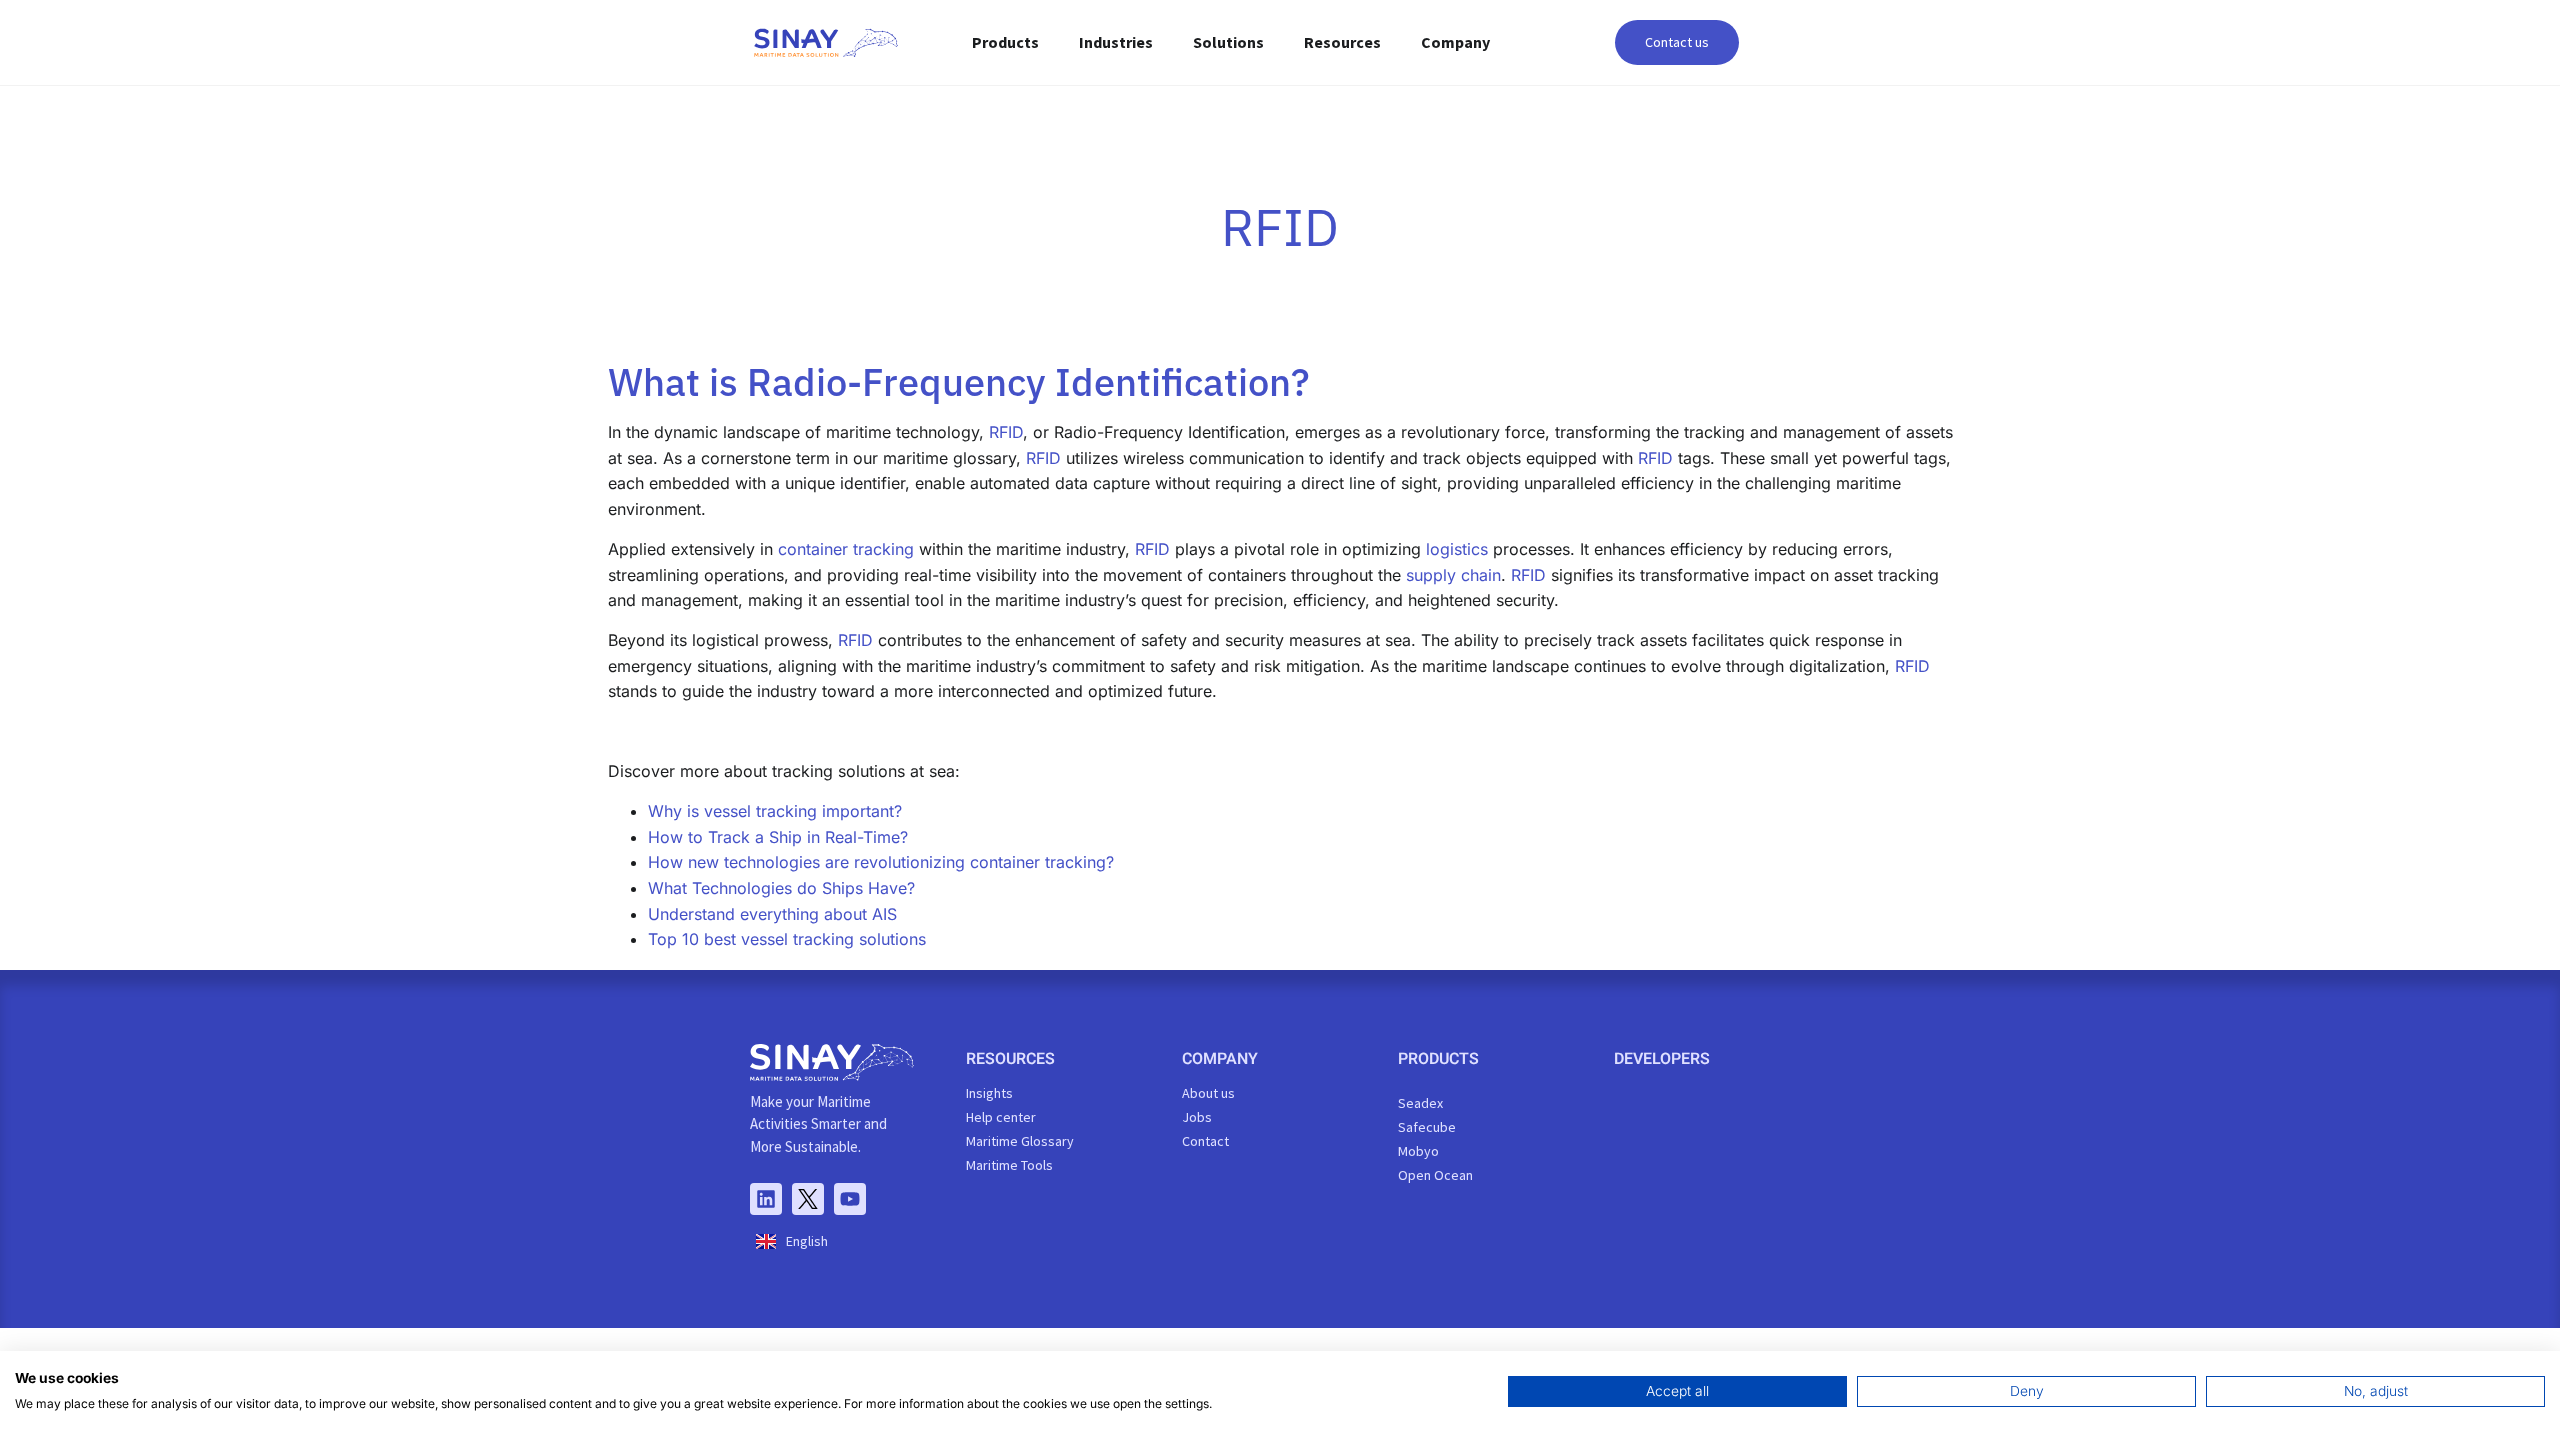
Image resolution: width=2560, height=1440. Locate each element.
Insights (989, 1093)
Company (1455, 42)
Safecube (1427, 1127)
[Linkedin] (766, 1199)
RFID (1006, 432)
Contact (1205, 1141)
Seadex (1420, 1103)
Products (1005, 42)
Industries (1116, 42)
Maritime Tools (1009, 1165)
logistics (1457, 549)
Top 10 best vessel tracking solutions (787, 939)
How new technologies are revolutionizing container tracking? (881, 862)
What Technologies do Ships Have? (781, 888)
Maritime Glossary (1020, 1141)
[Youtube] (850, 1199)
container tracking (846, 549)
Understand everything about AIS (772, 914)
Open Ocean (1435, 1175)
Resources (1342, 42)
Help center (1001, 1117)
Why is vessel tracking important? (775, 811)
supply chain (1453, 575)
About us (1208, 1093)
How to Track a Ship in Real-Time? (778, 837)
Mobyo (1418, 1151)
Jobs (1197, 1117)
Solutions (1228, 42)
